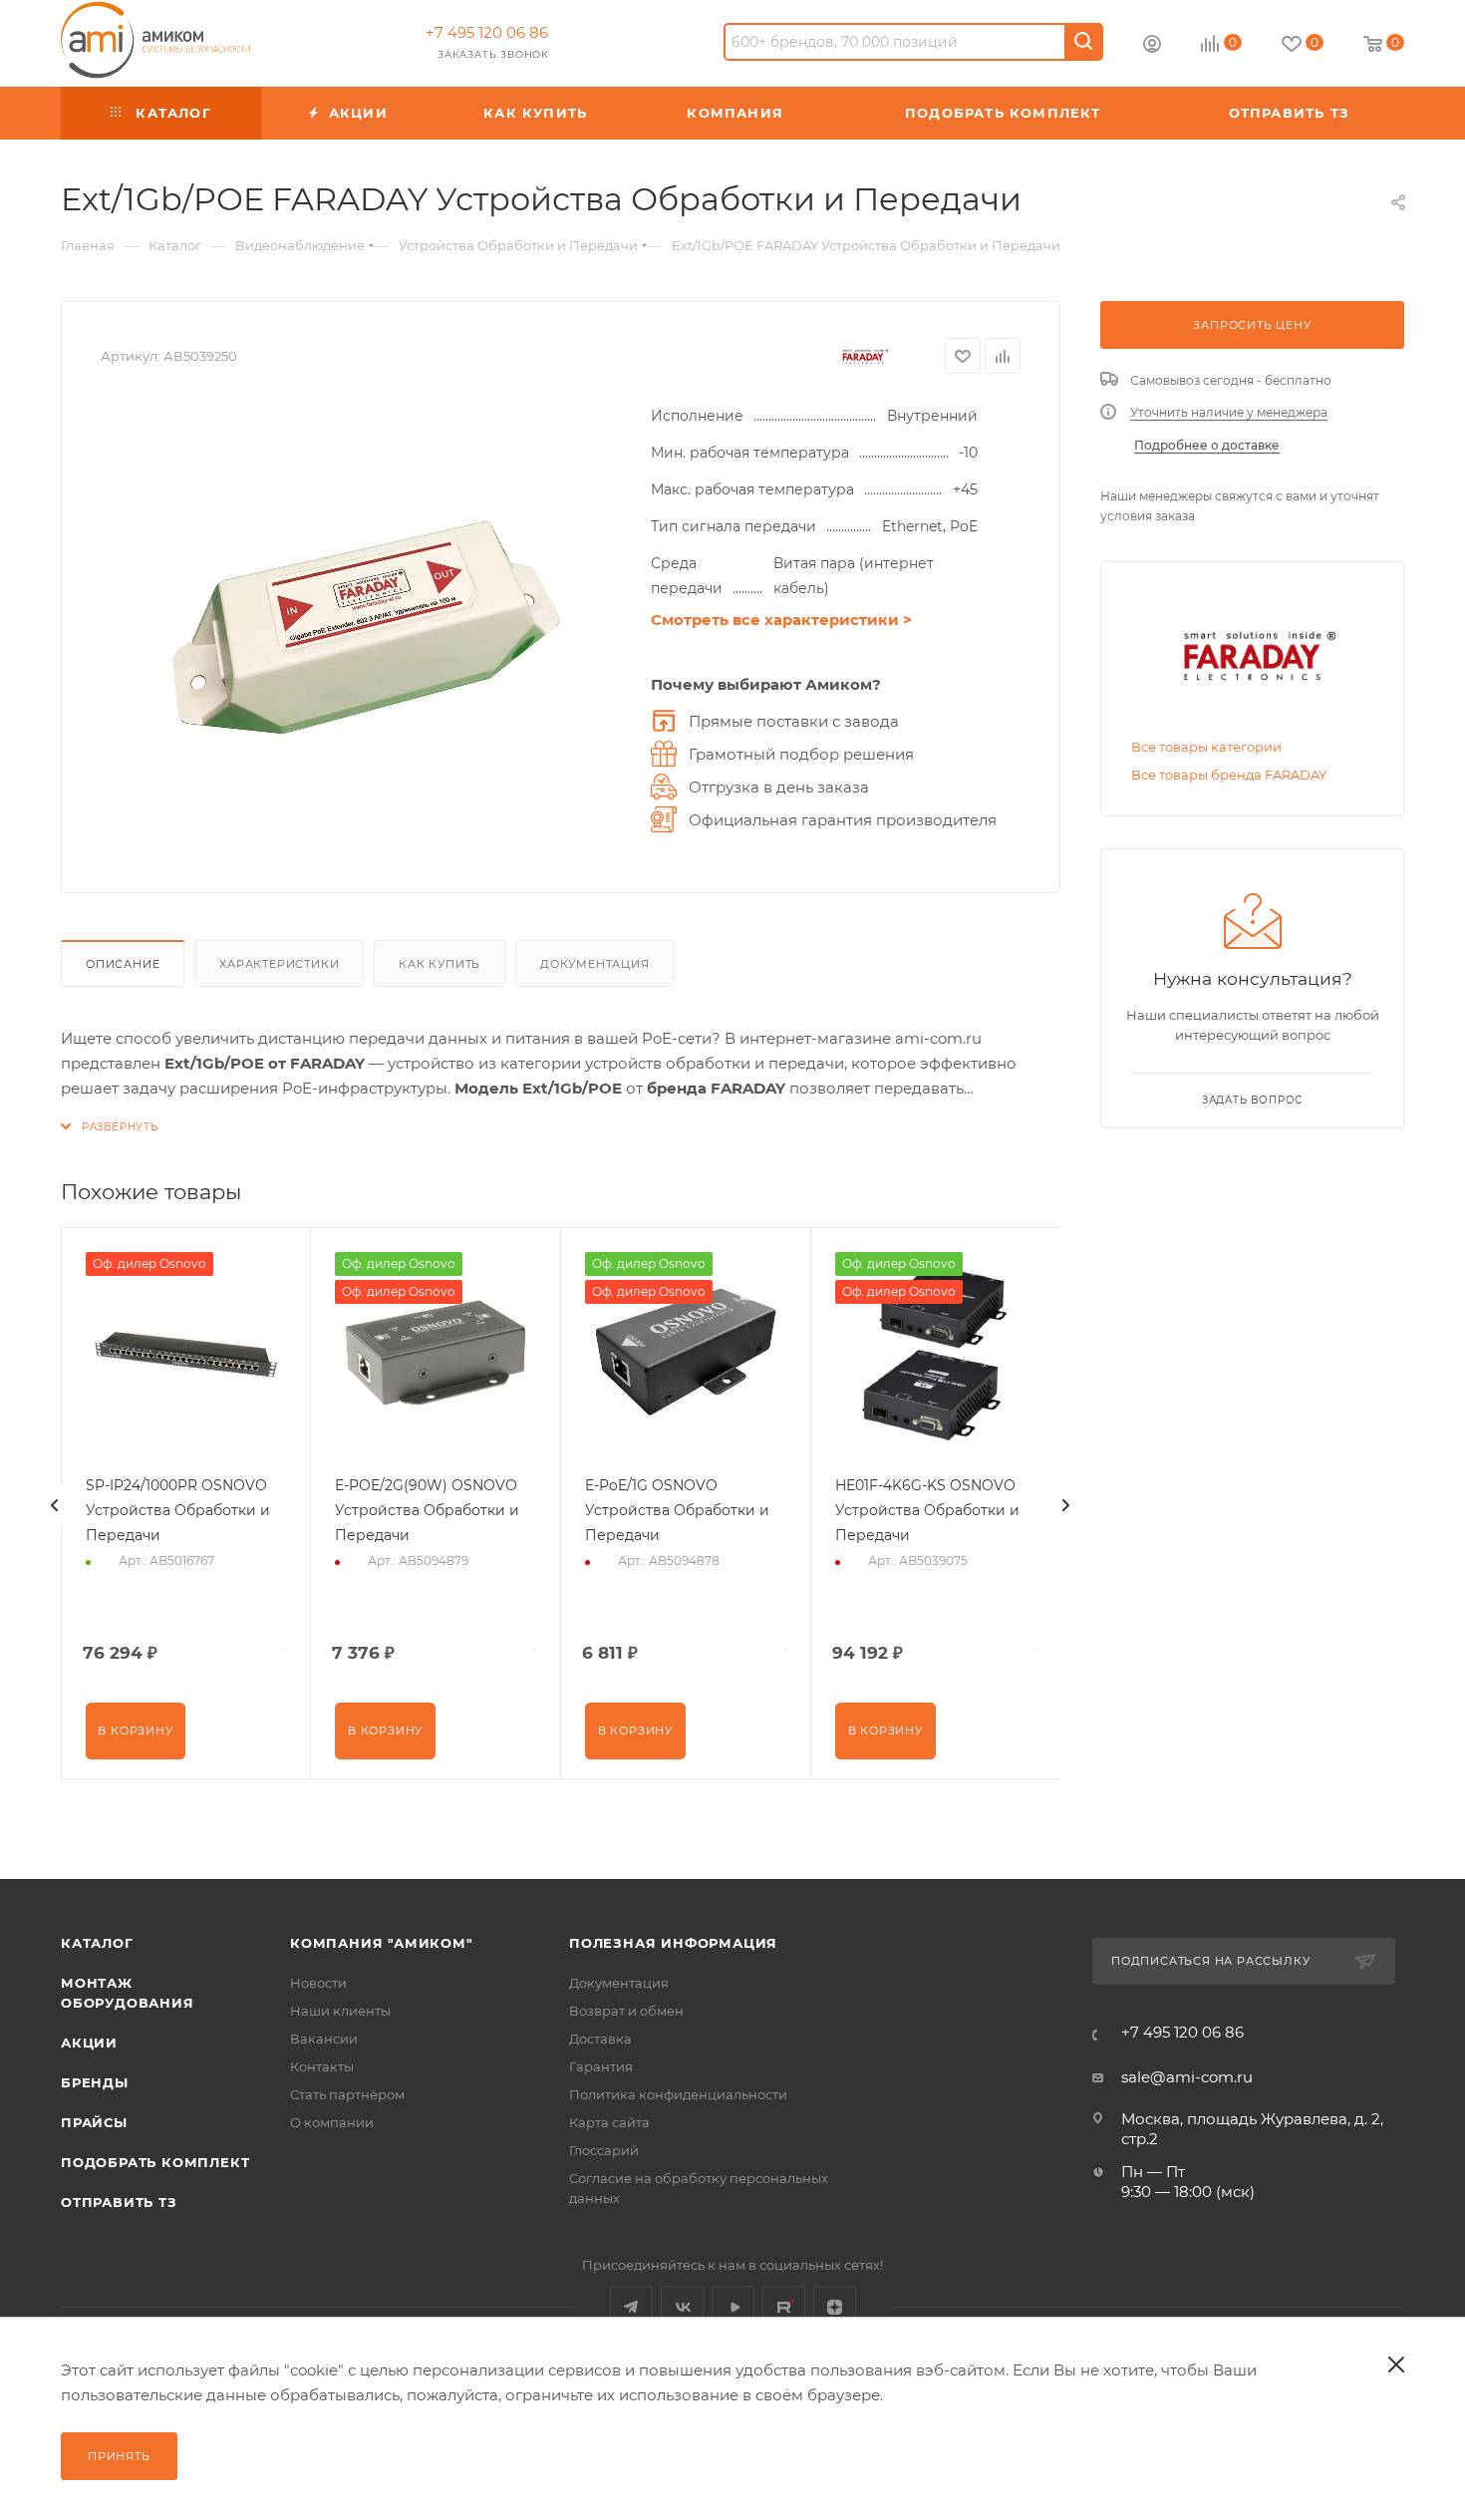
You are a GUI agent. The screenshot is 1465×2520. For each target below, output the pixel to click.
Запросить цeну (1252, 325)
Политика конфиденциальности (678, 2094)
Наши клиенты (340, 2011)
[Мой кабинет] (1152, 46)
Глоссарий (604, 2150)
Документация (595, 964)
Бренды (95, 2082)
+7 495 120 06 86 (487, 32)
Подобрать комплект (155, 2162)
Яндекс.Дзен (835, 2307)
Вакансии (324, 2039)
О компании (332, 2122)
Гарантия (601, 2066)
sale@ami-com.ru (1187, 2077)
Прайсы (94, 2122)
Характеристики (279, 964)
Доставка (600, 2039)
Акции (89, 2043)
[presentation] (55, 1505)
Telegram (631, 2307)
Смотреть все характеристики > (781, 620)
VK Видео (733, 2307)
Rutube (784, 2307)
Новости (318, 1983)
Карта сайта (609, 2122)
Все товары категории (1206, 747)
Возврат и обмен (626, 2011)
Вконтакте (682, 2307)
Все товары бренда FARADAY (1229, 775)
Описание (123, 964)
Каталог (97, 1943)
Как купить (439, 964)
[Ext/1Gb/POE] (366, 628)
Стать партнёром (347, 2094)
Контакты (322, 2066)
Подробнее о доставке (1207, 445)
